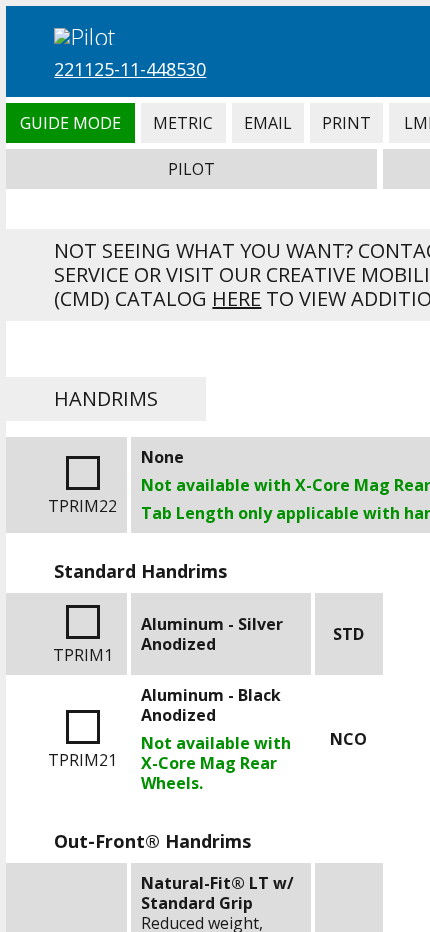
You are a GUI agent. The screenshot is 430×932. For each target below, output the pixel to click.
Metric (183, 123)
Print (346, 123)
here (236, 298)
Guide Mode (70, 123)
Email (268, 123)
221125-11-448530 (130, 69)
